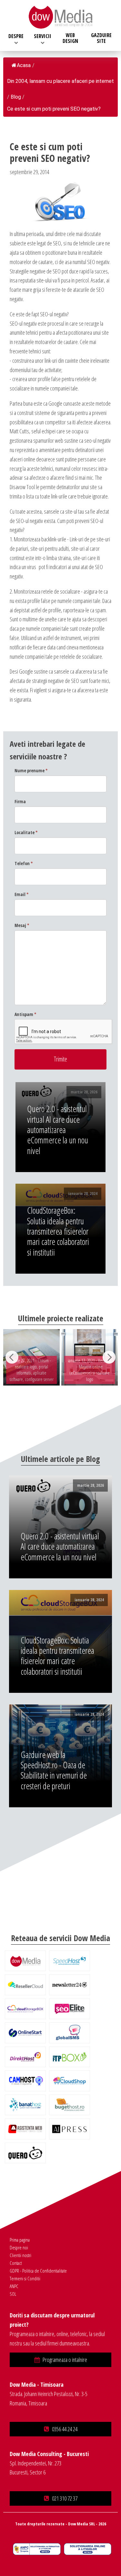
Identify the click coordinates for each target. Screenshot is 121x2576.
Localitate (26, 832)
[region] (60, 1357)
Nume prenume (31, 770)
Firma (20, 801)
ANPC (14, 2286)
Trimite (60, 1059)
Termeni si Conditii (25, 2278)
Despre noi (19, 2247)
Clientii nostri (20, 2255)
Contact (16, 2263)
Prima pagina (20, 2240)
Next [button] (109, 1357)
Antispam (25, 1014)
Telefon (24, 863)
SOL (13, 2294)
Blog (16, 97)
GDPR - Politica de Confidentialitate (38, 2271)
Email (22, 894)
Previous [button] (12, 1357)
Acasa (24, 65)
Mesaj (22, 925)
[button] (60, 2360)
